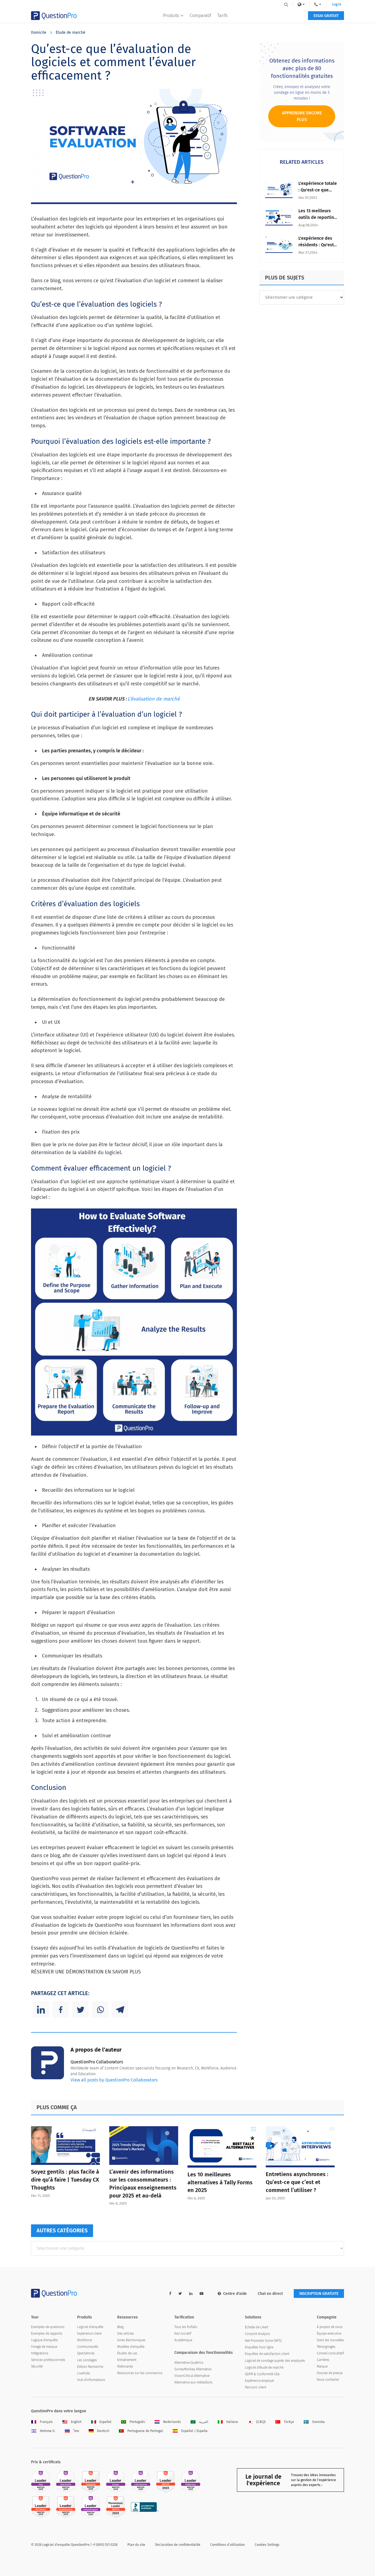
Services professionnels (48, 2360)
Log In (337, 4)
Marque (322, 2366)
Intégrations (40, 2353)
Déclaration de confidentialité (178, 2545)
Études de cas (127, 2353)
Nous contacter (328, 2380)
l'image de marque (44, 2347)
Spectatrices (86, 2353)
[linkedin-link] (191, 2294)
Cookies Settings (267, 2545)
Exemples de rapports (47, 2334)
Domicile (39, 33)
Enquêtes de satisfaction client (267, 2354)
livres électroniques (131, 2340)
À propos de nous (330, 2327)
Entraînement (127, 2360)
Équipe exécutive (329, 2334)
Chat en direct (270, 2294)
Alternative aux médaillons (193, 2382)
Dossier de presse (330, 2373)
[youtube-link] (202, 2294)
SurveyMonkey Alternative (193, 2369)
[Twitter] (80, 2010)
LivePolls (84, 2373)
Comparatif (200, 15)
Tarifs (222, 15)
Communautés (88, 2347)
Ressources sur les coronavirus (140, 2373)
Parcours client (256, 2387)
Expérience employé (259, 2381)
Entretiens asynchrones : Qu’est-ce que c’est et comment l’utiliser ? (297, 2182)
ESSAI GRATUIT (326, 16)
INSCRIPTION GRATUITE (319, 2294)
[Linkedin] (41, 2010)
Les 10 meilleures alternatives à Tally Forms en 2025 (220, 2182)
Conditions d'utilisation (228, 2545)
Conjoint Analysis (258, 2334)
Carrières (323, 2360)
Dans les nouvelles (330, 2340)
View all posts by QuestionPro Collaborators (114, 2080)
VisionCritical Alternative (192, 2376)
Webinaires (125, 2366)
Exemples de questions (48, 2327)
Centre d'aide (235, 2294)
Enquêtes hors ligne (259, 2347)
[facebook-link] (170, 2294)
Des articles (126, 2334)
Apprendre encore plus (302, 116)
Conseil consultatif (330, 2353)
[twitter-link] (180, 2294)
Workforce (85, 2340)
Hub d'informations (91, 2380)
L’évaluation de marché (154, 699)
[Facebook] (61, 2010)
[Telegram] (120, 2010)
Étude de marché (71, 33)
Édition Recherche (90, 2367)
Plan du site (136, 2545)
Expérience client (89, 2334)
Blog (120, 2327)
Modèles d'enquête (131, 2347)
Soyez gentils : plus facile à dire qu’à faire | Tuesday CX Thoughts (65, 2180)
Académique (183, 2340)
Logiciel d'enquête (90, 2327)
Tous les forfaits (186, 2327)
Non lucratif (183, 2334)
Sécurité (37, 2366)
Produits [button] (171, 15)
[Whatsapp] (100, 2010)
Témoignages (326, 2347)
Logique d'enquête (44, 2340)
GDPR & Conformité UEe (262, 2374)
